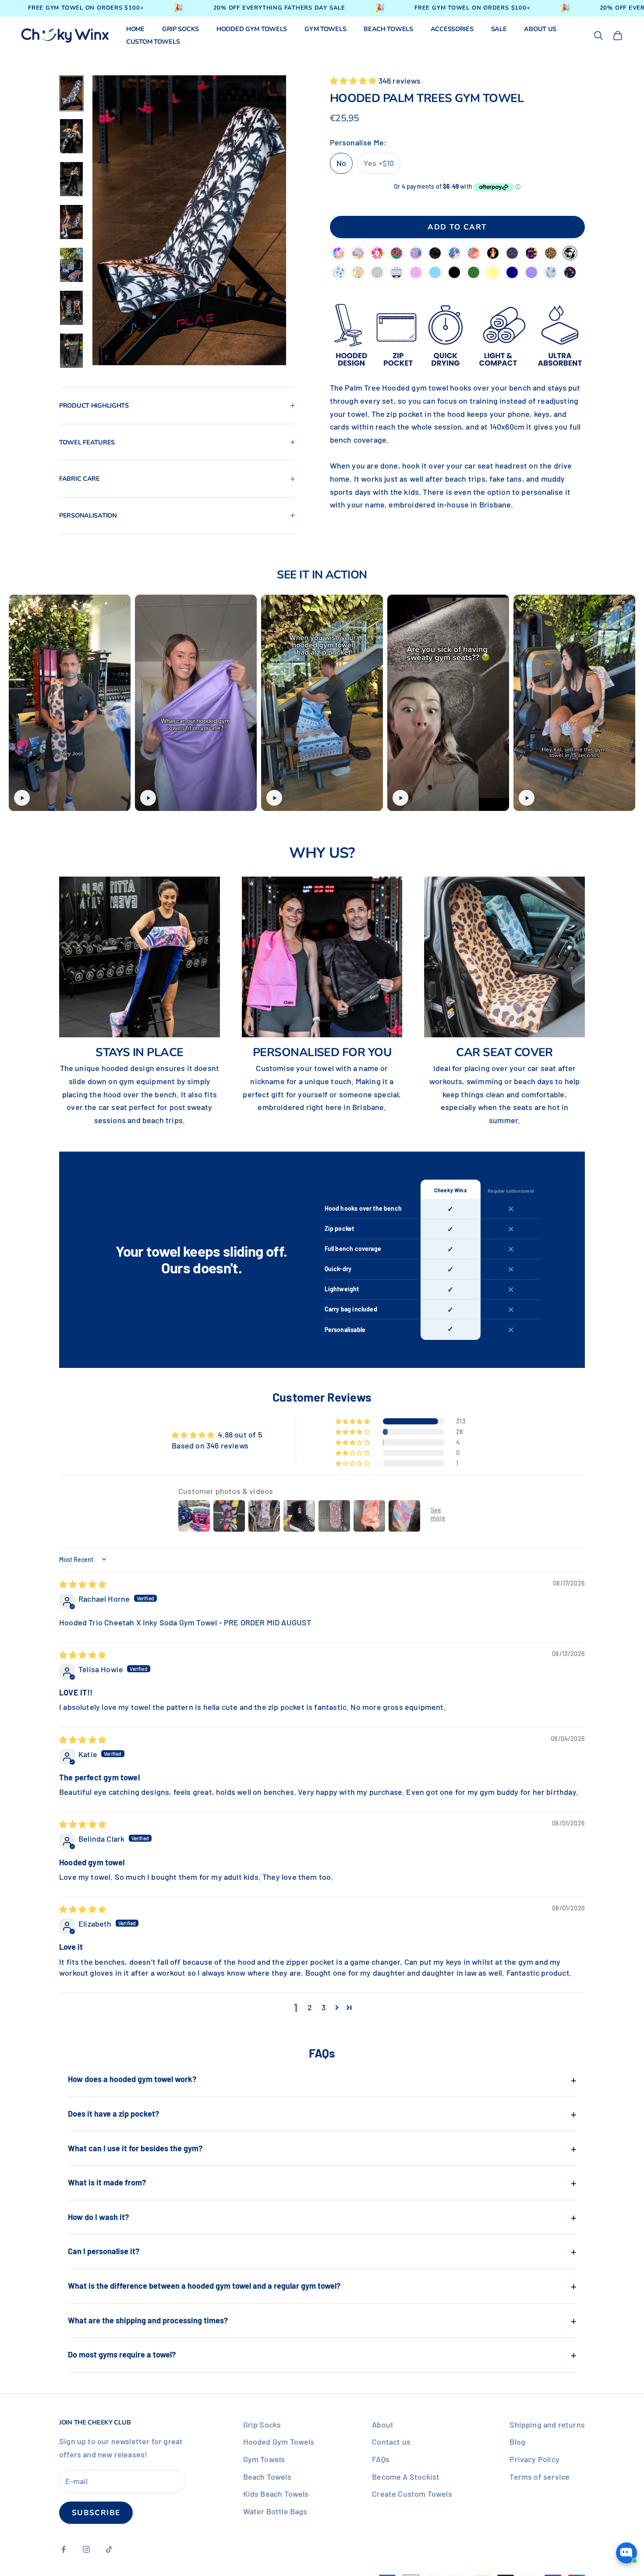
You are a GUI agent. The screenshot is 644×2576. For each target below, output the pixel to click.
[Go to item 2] (71, 136)
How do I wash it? (322, 2217)
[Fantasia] (454, 254)
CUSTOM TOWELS (153, 42)
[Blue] (435, 273)
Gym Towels (264, 2459)
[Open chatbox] (626, 2559)
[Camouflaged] (435, 254)
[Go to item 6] (71, 308)
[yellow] (493, 273)
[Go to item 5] (71, 265)
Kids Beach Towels (276, 2494)
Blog (517, 2442)
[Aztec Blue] (512, 254)
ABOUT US (540, 29)
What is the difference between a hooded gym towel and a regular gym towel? (322, 2286)
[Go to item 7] (71, 351)
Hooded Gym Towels (279, 2442)
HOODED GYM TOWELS (252, 29)
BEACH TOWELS (388, 29)
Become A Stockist (406, 2477)
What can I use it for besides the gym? (322, 2148)
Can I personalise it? (322, 2251)
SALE (499, 29)
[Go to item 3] (71, 179)
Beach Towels (267, 2477)
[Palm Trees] (570, 254)
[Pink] (416, 273)
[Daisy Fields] (377, 254)
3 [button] (324, 2007)
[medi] (339, 273)
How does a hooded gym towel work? (322, 2079)
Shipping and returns (547, 2424)
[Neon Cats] (531, 254)
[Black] (454, 273)
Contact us (391, 2442)
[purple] (531, 273)
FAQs (381, 2459)
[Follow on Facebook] (64, 2549)
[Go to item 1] (71, 93)
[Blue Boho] (396, 273)
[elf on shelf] (570, 273)
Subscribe (96, 2513)
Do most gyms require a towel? (322, 2354)
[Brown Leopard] (551, 254)
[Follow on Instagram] (86, 2549)
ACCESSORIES (452, 29)
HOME (135, 29)
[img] (83, 1584)
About (383, 2424)
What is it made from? (322, 2182)
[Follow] (474, 254)
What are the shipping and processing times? (322, 2320)
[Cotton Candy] (339, 254)
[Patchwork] (358, 254)
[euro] (358, 273)
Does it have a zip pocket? (322, 2114)
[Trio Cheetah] (396, 254)
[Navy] (512, 273)
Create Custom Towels (412, 2494)
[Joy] (416, 254)
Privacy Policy (534, 2459)
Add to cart (457, 227)
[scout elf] (551, 273)
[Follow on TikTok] (109, 2549)
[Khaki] (474, 273)
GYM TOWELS (325, 29)
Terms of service (540, 2477)
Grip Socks (262, 2424)
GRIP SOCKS (180, 29)
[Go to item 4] (71, 222)
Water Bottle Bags (275, 2511)
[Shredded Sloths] (493, 254)
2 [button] (310, 2007)
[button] (354, 81)
